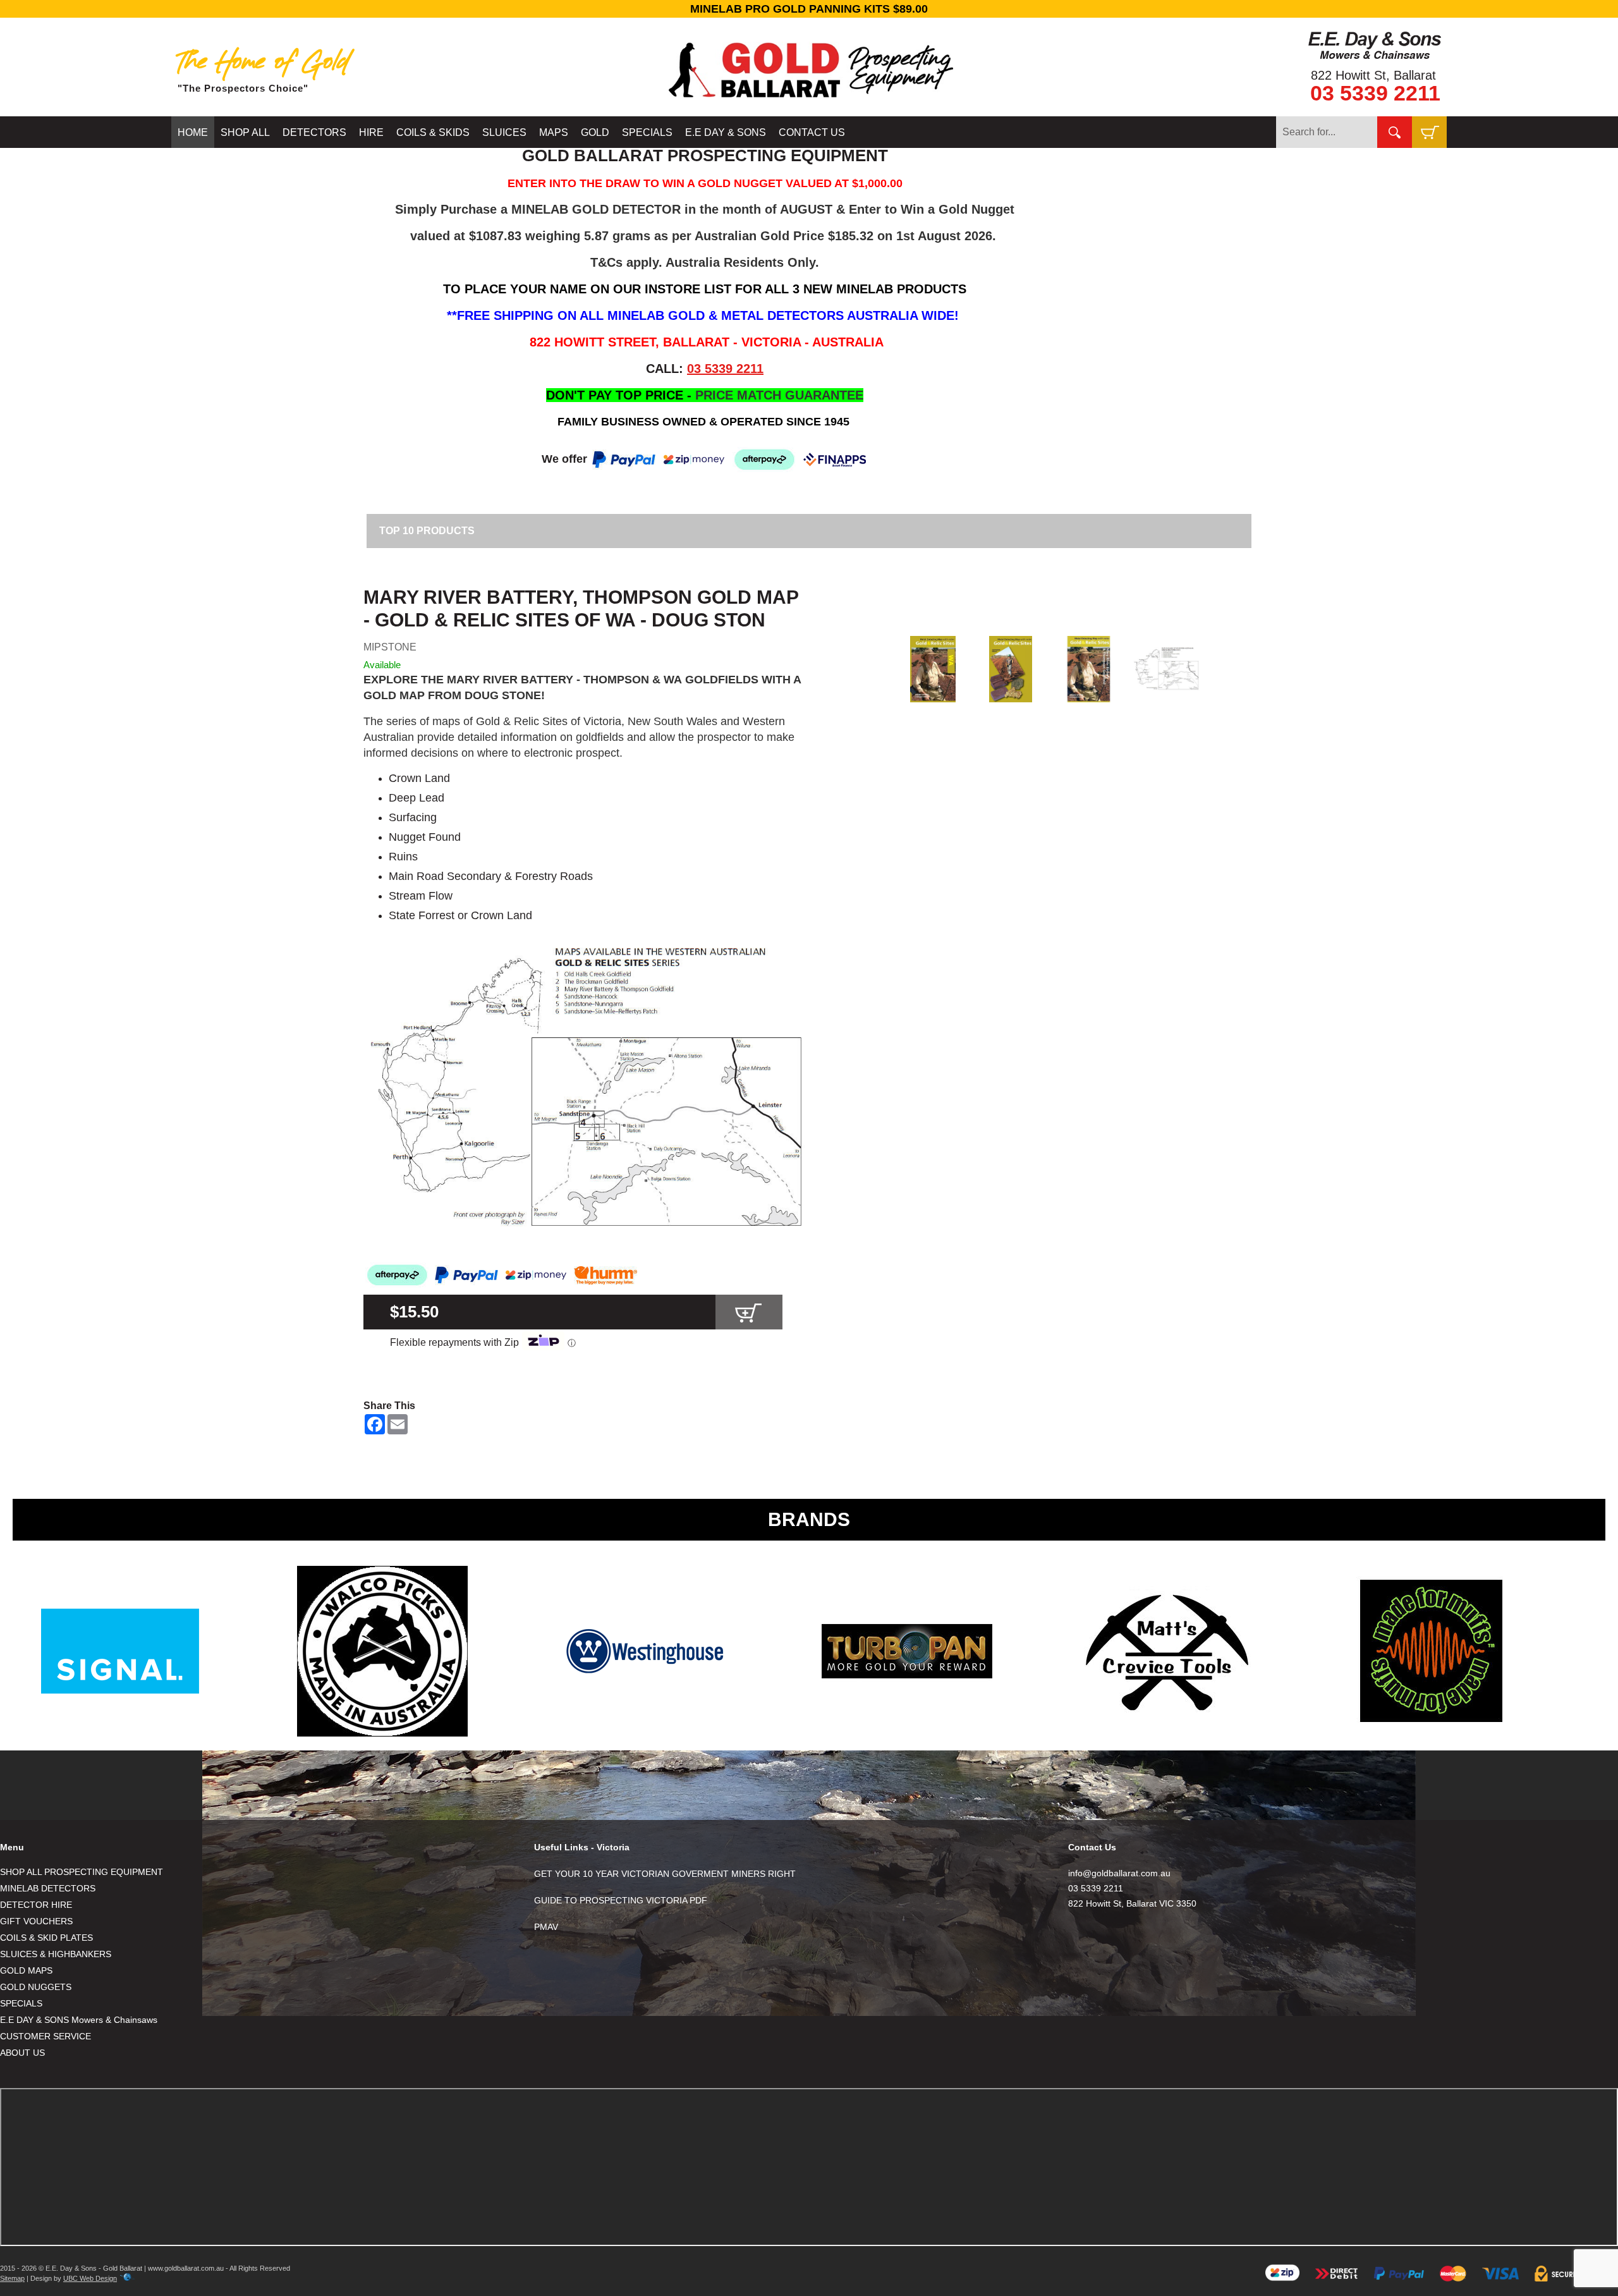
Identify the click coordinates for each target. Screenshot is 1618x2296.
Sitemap (12, 2278)
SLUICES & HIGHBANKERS (56, 1954)
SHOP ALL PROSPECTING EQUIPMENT (82, 1872)
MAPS (554, 132)
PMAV (546, 1927)
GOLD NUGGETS (36, 1987)
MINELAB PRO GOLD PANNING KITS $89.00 (809, 9)
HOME (193, 132)
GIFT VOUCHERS (36, 1921)
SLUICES (504, 132)
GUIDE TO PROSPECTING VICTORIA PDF (621, 1900)
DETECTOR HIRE (36, 1905)
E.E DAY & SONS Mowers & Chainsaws (79, 2020)
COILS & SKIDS (433, 132)
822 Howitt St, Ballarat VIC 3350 (1132, 1903)
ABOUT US (22, 2053)
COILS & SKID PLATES (46, 1938)
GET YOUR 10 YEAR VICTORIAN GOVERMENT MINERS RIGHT (665, 1874)
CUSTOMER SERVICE (46, 2036)
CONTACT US (812, 132)
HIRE (371, 132)
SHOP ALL (245, 132)
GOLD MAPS (26, 1970)
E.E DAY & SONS (726, 132)
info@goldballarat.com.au (1119, 1873)
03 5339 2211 (1375, 93)
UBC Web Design (90, 2278)
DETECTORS (314, 132)
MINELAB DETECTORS (48, 1888)
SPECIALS (647, 132)
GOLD (595, 132)
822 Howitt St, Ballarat (1373, 75)
